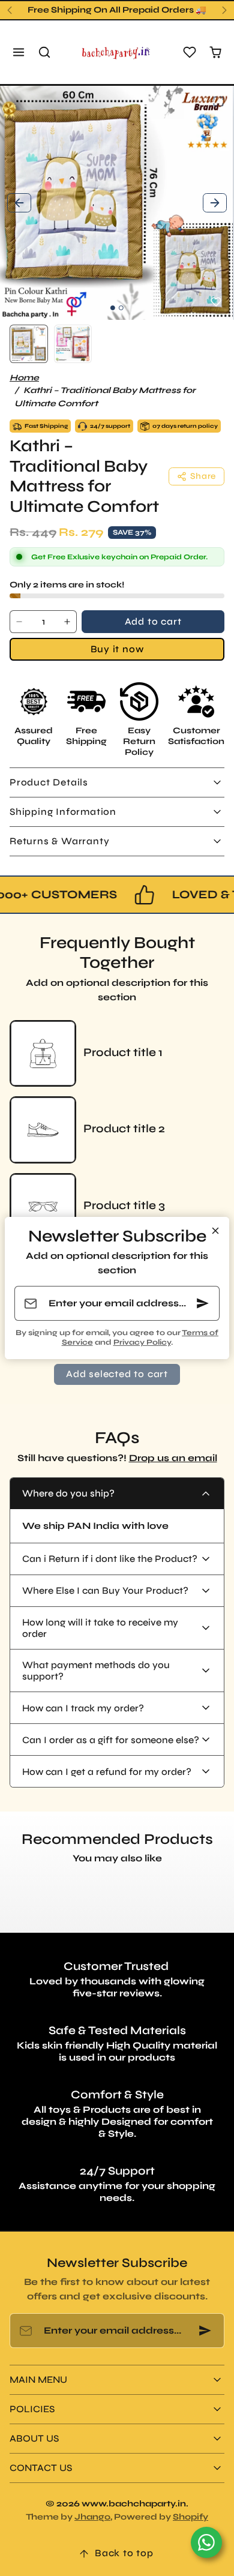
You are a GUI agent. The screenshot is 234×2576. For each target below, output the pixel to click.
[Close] (215, 1231)
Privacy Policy (142, 1342)
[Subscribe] (203, 1303)
